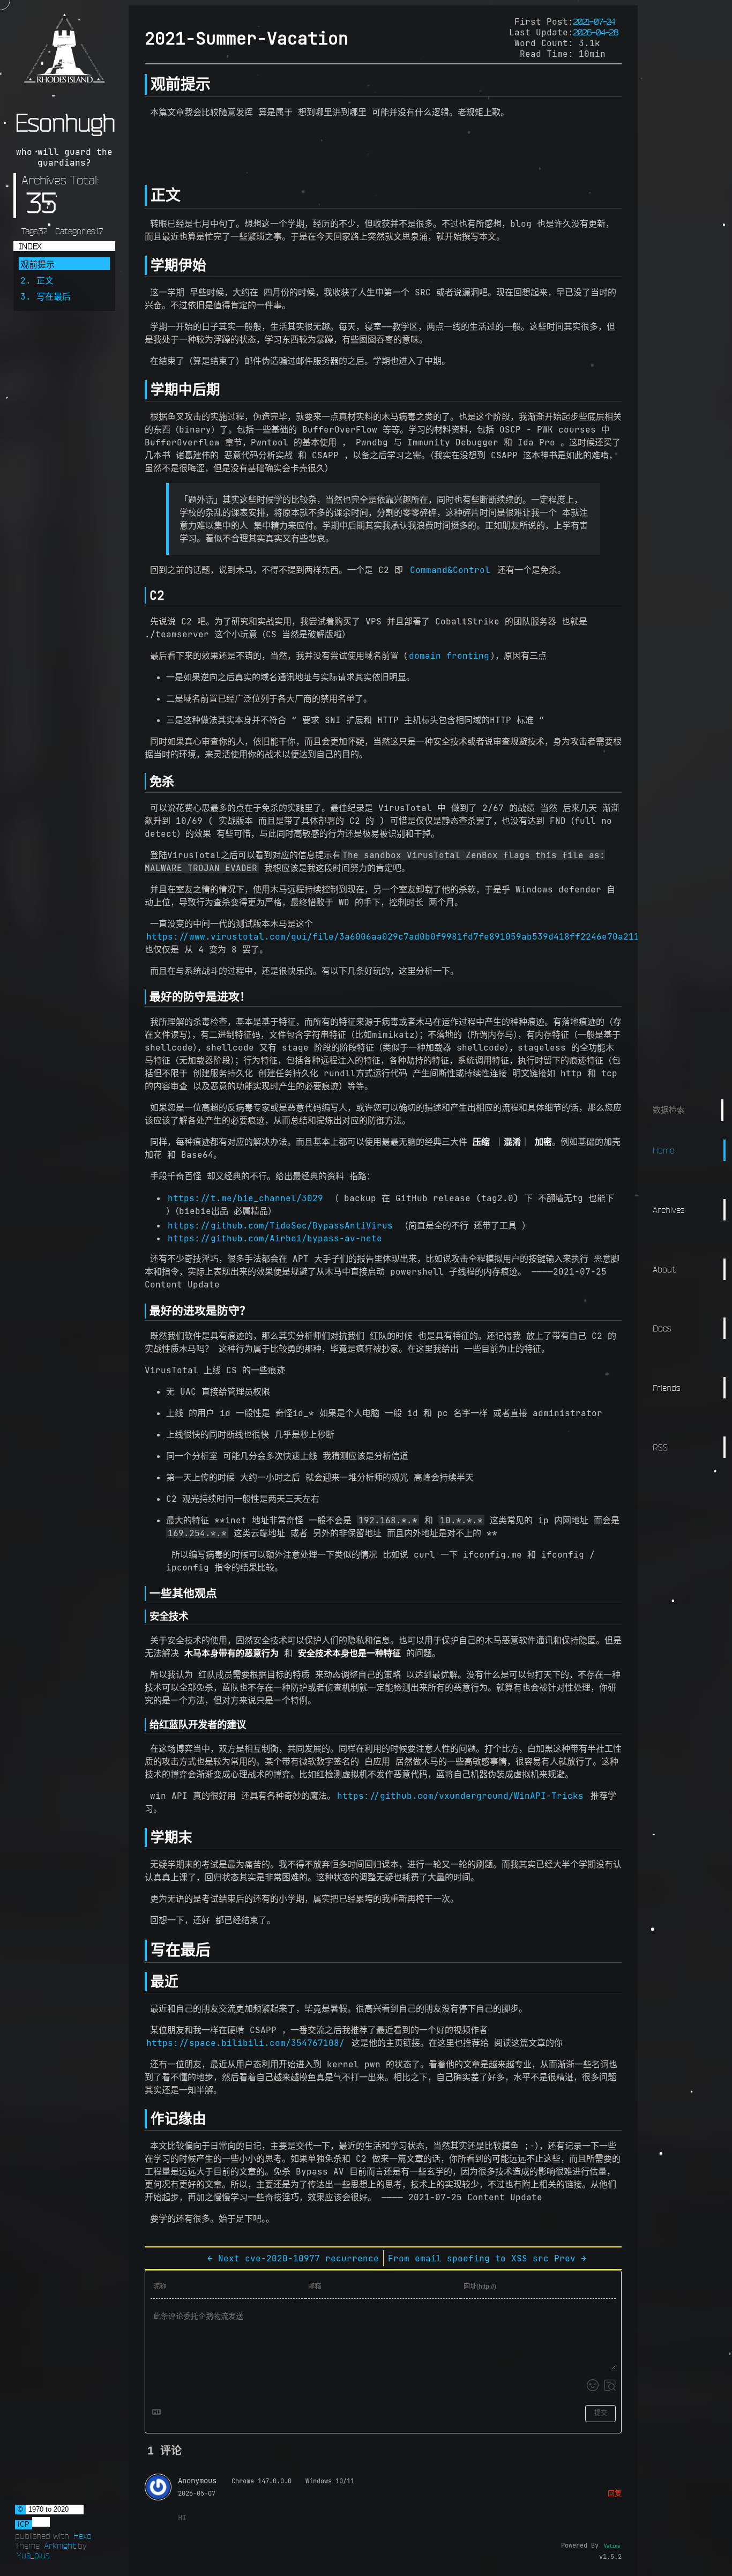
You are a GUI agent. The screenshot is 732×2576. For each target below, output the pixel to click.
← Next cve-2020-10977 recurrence (293, 2258)
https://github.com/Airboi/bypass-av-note (275, 1238)
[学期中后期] (146, 390)
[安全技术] (145, 1616)
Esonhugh (65, 123)
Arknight (60, 2545)
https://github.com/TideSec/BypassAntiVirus (280, 1225)
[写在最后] (146, 1950)
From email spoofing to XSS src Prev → (487, 2258)
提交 (601, 2413)
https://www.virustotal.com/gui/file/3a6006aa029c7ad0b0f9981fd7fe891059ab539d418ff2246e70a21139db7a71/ (417, 936)
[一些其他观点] (145, 1594)
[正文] (146, 195)
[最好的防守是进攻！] (145, 997)
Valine (612, 2546)
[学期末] (146, 1837)
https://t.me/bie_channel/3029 (245, 1198)
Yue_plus (33, 2555)
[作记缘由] (146, 2119)
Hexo (83, 2536)
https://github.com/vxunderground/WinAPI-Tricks (460, 1796)
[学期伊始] (146, 265)
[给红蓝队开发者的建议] (145, 1725)
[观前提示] (146, 84)
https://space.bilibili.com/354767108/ (245, 2043)
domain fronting (449, 656)
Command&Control (450, 570)
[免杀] (145, 781)
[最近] (146, 1982)
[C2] (145, 595)
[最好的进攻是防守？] (145, 1311)
